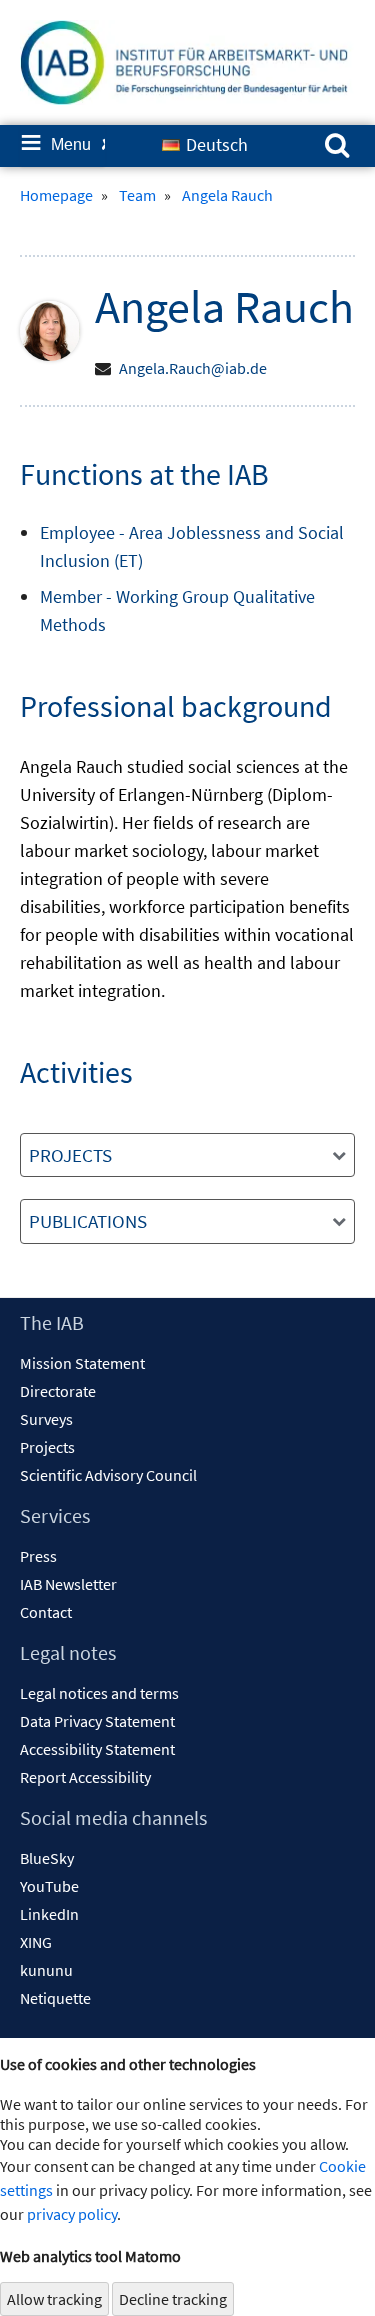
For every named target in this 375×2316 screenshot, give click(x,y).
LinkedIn (49, 1914)
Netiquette (55, 1998)
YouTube (49, 1886)
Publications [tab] (88, 1221)
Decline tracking (173, 2299)
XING (36, 1942)
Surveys (46, 1419)
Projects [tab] (70, 1155)
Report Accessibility (85, 1777)
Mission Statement (82, 1363)
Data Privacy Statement (97, 1721)
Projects (47, 1447)
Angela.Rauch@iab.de (193, 368)
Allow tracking (54, 2299)
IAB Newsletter (68, 1584)
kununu (46, 1970)
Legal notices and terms (99, 1693)
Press (38, 1556)
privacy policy (72, 2214)
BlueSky (47, 1858)
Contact (46, 1612)
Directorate (58, 1391)
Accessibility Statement (97, 1749)
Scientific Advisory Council (108, 1475)
